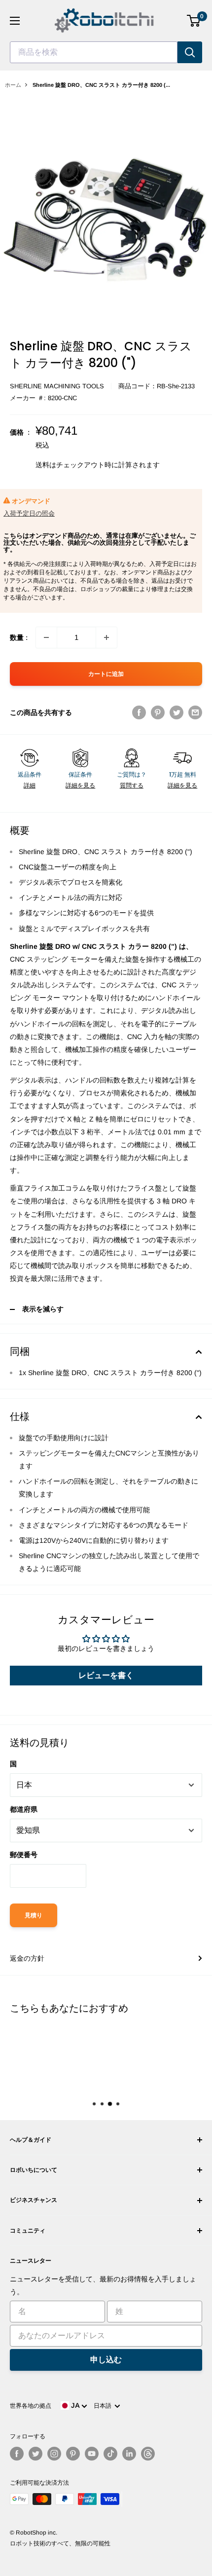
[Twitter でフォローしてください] (35, 2454)
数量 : (19, 637)
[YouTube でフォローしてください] (92, 2454)
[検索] (190, 52)
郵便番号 (24, 1855)
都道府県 (24, 1809)
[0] (194, 21)
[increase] (106, 637)
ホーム (13, 85)
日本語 (104, 2406)
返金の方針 (27, 1958)
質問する (132, 785)
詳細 (30, 785)
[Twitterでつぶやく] (177, 712)
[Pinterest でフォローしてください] (73, 2454)
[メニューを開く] (15, 21)
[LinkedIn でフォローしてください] (129, 2454)
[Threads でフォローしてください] (148, 2454)
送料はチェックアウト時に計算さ (87, 465)
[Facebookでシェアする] (139, 712)
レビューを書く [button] (106, 1675)
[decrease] (46, 637)
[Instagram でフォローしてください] (54, 2454)
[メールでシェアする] (195, 712)
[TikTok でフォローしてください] (110, 2454)
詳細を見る (80, 785)
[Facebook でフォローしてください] (17, 2454)
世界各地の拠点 (31, 2406)
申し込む (106, 2360)
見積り (34, 1915)
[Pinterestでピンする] (158, 712)
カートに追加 (106, 674)
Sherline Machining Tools (57, 386)
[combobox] (94, 52)
